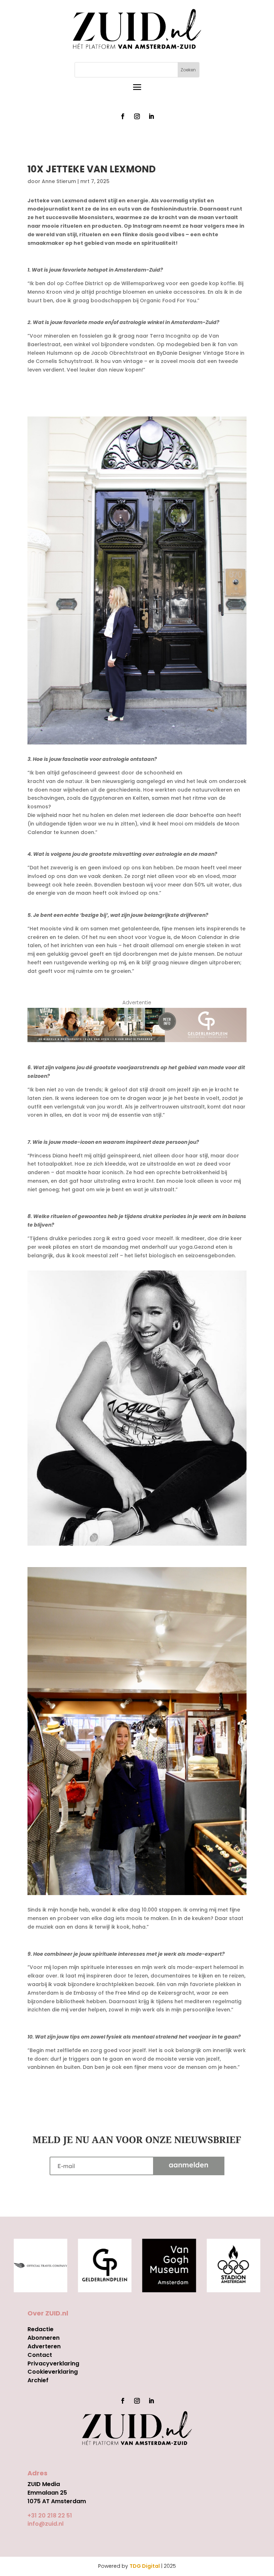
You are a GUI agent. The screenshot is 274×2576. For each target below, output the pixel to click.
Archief (38, 2380)
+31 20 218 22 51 (50, 2516)
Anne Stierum (59, 181)
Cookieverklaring (53, 2372)
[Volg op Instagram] (137, 116)
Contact (40, 2355)
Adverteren (44, 2346)
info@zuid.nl (45, 2524)
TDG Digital (145, 2566)
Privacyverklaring (53, 2363)
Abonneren (44, 2338)
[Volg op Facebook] (123, 116)
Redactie (40, 2329)
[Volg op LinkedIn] (151, 116)
